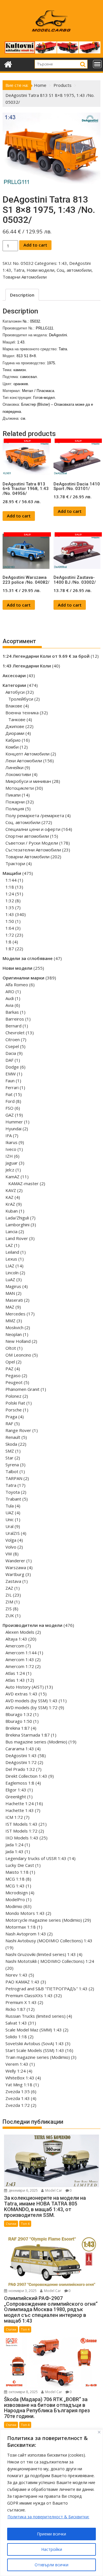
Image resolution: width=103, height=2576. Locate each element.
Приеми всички (51, 2534)
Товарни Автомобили (25, 277)
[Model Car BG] (8, 64)
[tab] (22, 295)
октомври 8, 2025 (23, 2392)
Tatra (19, 270)
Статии (11, 2224)
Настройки (52, 2549)
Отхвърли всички (51, 2565)
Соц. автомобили (74, 270)
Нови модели (40, 270)
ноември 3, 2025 (22, 2291)
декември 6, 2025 (23, 2190)
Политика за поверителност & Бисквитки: (48, 2517)
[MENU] (97, 64)
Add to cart (35, 245)
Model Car (53, 2190)
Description (22, 295)
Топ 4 (25, 2224)
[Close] (99, 2432)
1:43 (63, 263)
